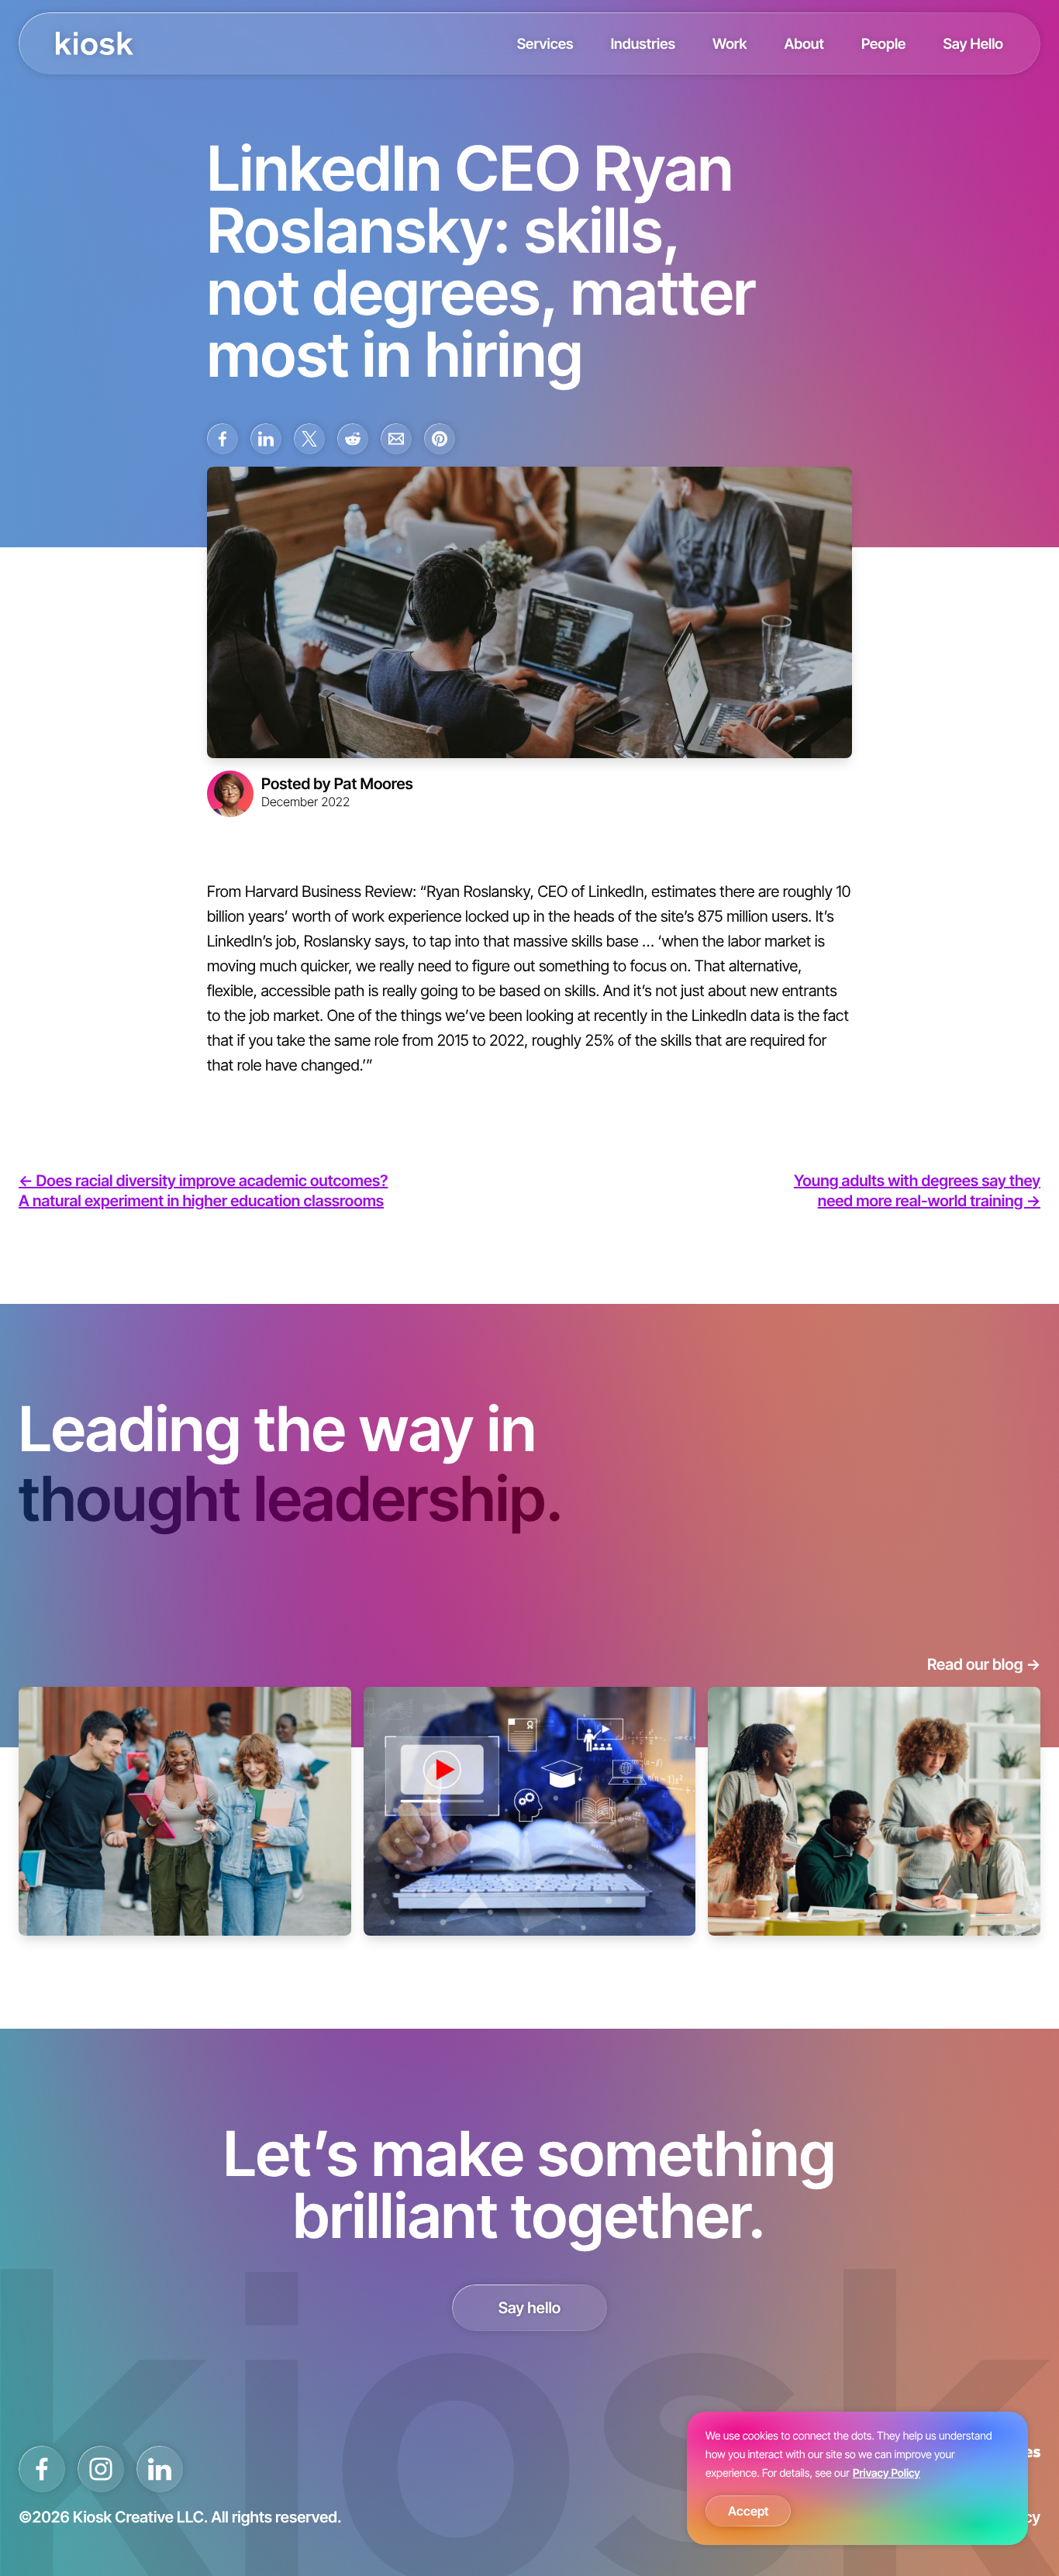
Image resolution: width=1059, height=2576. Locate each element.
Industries (643, 43)
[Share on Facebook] (222, 439)
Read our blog (984, 1664)
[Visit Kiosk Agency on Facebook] (42, 2469)
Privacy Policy (887, 2473)
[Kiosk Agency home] (95, 43)
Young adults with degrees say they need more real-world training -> (917, 1191)
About (804, 43)
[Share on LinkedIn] (266, 439)
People (884, 43)
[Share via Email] (396, 439)
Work (730, 43)
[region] (857, 2478)
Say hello (530, 2308)
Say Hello (973, 43)
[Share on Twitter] (309, 439)
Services (545, 43)
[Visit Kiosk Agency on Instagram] (101, 2469)
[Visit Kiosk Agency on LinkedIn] (160, 2469)
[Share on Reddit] (353, 439)
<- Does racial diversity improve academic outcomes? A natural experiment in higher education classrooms (203, 1191)
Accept (748, 2511)
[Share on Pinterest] (440, 439)
